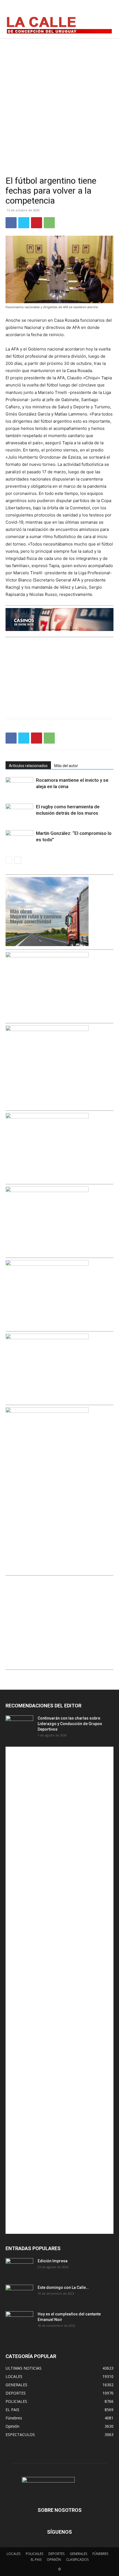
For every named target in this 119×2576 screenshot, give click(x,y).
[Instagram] (95, 9)
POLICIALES (34, 2554)
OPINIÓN (54, 2560)
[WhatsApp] (49, 223)
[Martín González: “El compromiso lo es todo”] (19, 840)
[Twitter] (107, 9)
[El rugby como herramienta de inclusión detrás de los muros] (19, 813)
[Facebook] (82, 9)
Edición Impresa (53, 2261)
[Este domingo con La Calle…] (19, 2294)
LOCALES (14, 2554)
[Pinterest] (37, 223)
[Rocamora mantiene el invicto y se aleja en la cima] (19, 787)
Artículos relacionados (28, 766)
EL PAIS (36, 2560)
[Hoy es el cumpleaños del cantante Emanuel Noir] (19, 2321)
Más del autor (66, 766)
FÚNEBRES (100, 2554)
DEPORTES (56, 2554)
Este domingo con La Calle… (63, 2287)
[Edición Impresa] (19, 2268)
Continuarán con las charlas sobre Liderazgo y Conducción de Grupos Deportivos (70, 1724)
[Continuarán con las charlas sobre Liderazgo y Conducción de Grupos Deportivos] (19, 1725)
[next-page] (18, 860)
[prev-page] (9, 860)
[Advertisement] (59, 100)
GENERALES (78, 2554)
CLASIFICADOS (77, 2560)
